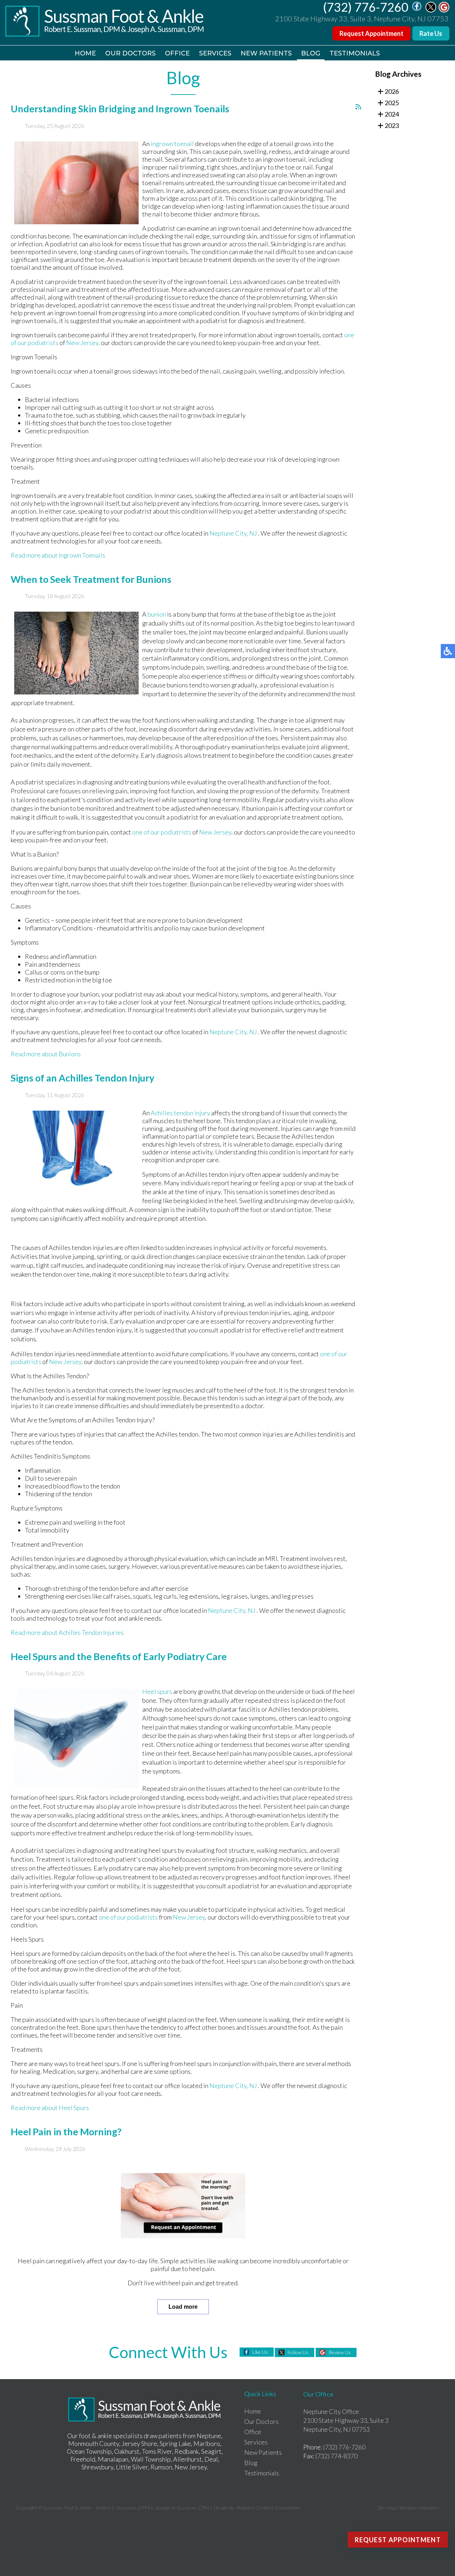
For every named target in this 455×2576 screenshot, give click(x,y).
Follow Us (298, 2352)
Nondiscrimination (419, 2508)
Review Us (340, 2352)
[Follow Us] (431, 10)
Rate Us (431, 33)
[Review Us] (444, 10)
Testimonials (355, 53)
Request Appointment (371, 33)
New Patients (266, 53)
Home (85, 53)
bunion (157, 614)
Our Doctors (130, 53)
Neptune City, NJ (233, 533)
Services (215, 53)
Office (177, 53)
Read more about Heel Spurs (50, 2108)
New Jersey (82, 343)
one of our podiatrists (162, 832)
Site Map (387, 2508)
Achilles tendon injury (181, 1113)
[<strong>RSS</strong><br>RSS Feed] (358, 107)
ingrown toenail (172, 144)
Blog (311, 53)
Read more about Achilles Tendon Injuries (67, 1632)
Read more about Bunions (46, 1054)
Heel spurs (157, 1691)
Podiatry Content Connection (268, 2508)
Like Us (260, 2352)
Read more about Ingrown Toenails (58, 555)
